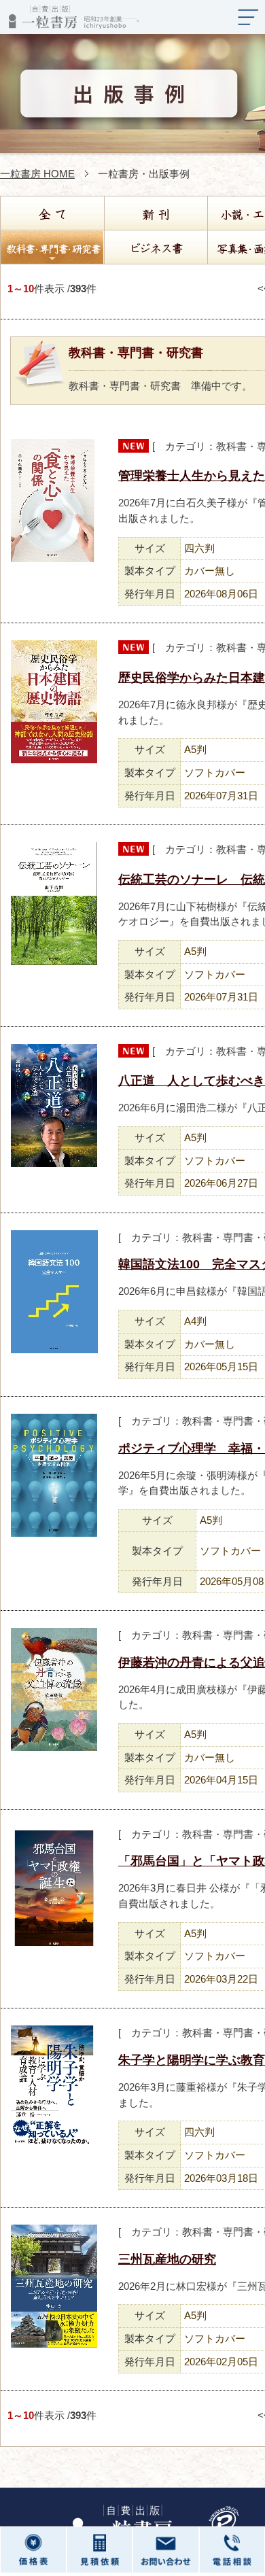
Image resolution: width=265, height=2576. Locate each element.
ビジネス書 (155, 247)
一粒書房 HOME (37, 174)
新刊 (155, 213)
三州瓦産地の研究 (167, 2259)
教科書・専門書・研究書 (52, 247)
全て (52, 213)
